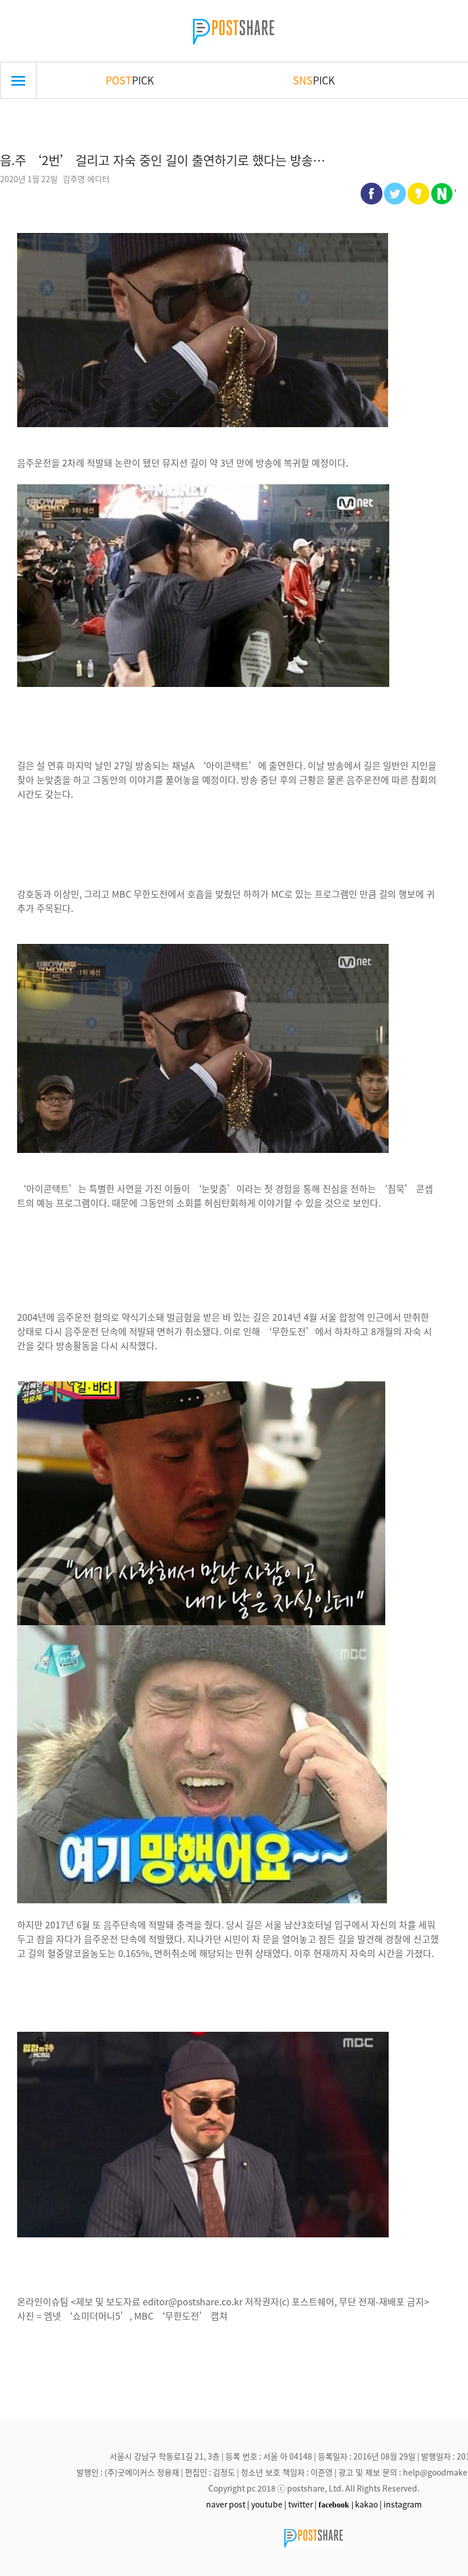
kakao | (368, 2504)
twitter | (302, 2504)
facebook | (336, 2505)
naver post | (228, 2504)
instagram (403, 2504)
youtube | (269, 2504)
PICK (130, 80)
